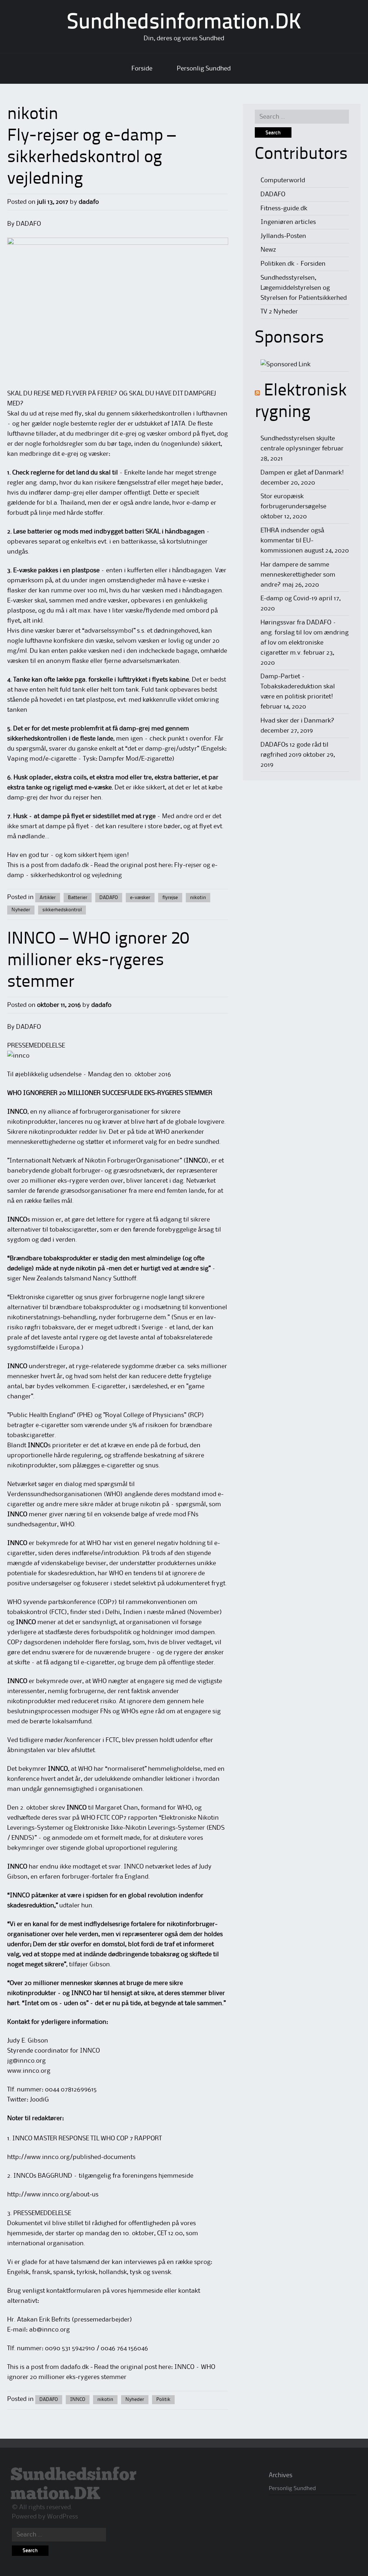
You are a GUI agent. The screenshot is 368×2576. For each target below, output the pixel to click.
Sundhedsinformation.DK (184, 23)
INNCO (78, 2399)
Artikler (48, 898)
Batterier (78, 898)
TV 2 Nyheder (279, 312)
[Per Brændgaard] (286, 365)
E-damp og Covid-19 (289, 599)
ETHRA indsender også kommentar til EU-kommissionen (292, 541)
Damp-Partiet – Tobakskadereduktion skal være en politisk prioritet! (298, 687)
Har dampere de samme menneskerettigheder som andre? (298, 575)
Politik (163, 2399)
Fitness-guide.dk (284, 208)
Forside (142, 69)
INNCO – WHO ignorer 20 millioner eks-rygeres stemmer (98, 961)
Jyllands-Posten (283, 236)
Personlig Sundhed (204, 69)
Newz (268, 250)
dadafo (89, 202)
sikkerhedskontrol (62, 910)
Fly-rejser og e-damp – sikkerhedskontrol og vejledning (91, 158)
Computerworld (283, 180)
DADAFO (109, 898)
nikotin (198, 898)
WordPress (63, 2517)
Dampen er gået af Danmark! (302, 473)
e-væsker (140, 898)
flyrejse (170, 898)
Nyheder (21, 910)
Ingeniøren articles (288, 222)
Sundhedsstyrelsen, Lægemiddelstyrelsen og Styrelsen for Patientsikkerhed (304, 288)
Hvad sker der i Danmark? (298, 721)
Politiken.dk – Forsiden (293, 264)
